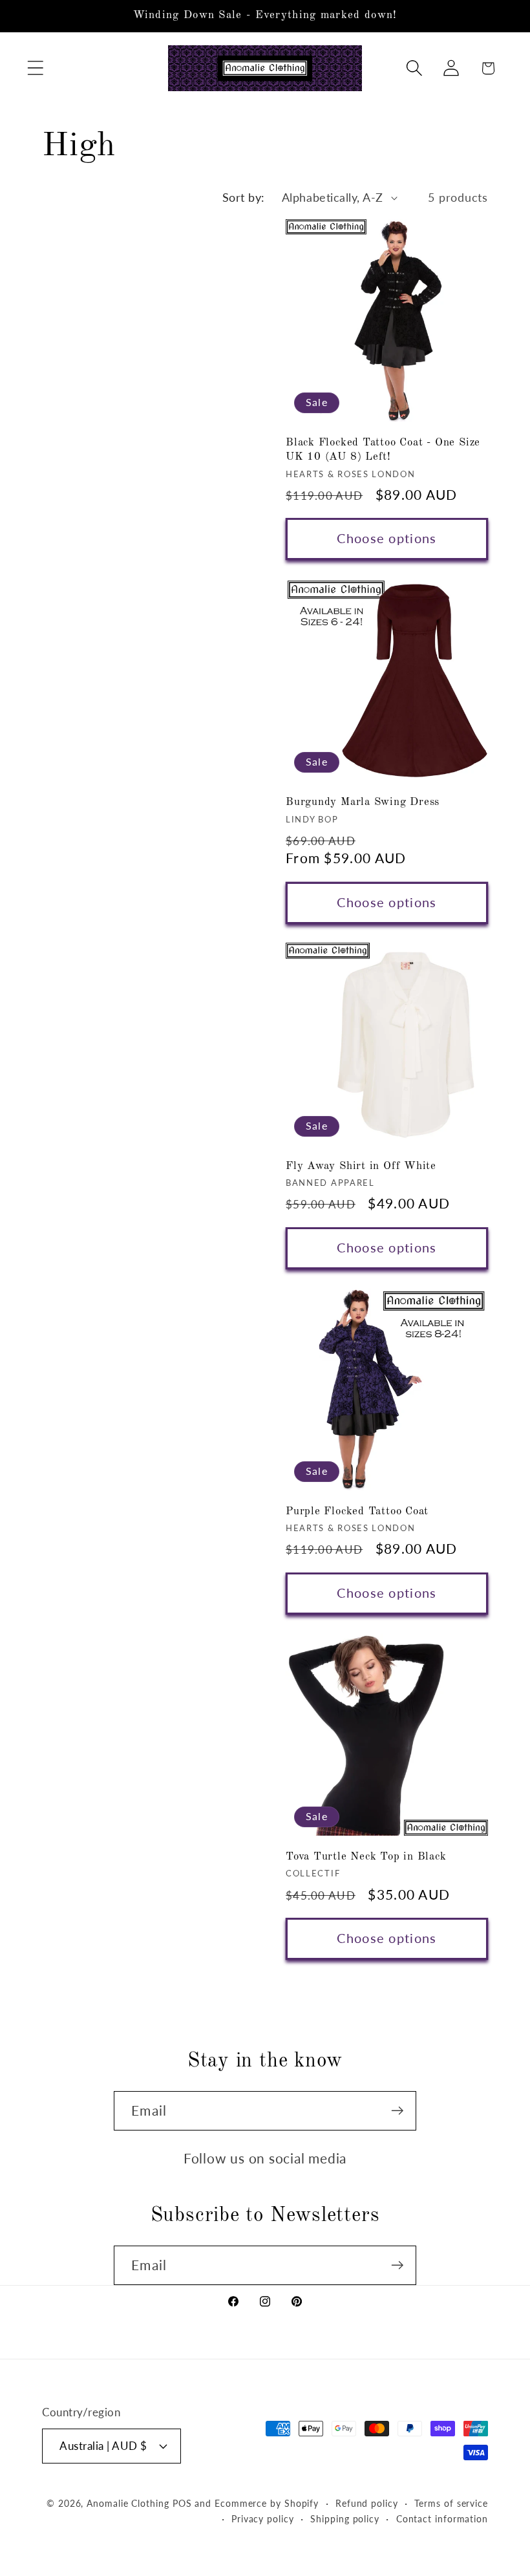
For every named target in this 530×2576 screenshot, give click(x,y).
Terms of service (451, 2503)
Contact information (442, 2519)
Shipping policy (345, 2519)
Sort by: (244, 197)
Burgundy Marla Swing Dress (363, 802)
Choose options (387, 538)
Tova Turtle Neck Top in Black (366, 1857)
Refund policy (367, 2503)
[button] (35, 68)
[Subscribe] (397, 2111)
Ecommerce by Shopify (267, 2503)
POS (182, 2503)
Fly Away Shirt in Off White (361, 1166)
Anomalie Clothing (128, 2503)
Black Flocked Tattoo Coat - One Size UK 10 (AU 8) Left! (383, 450)
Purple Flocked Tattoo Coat (357, 1511)
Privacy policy (263, 2519)
